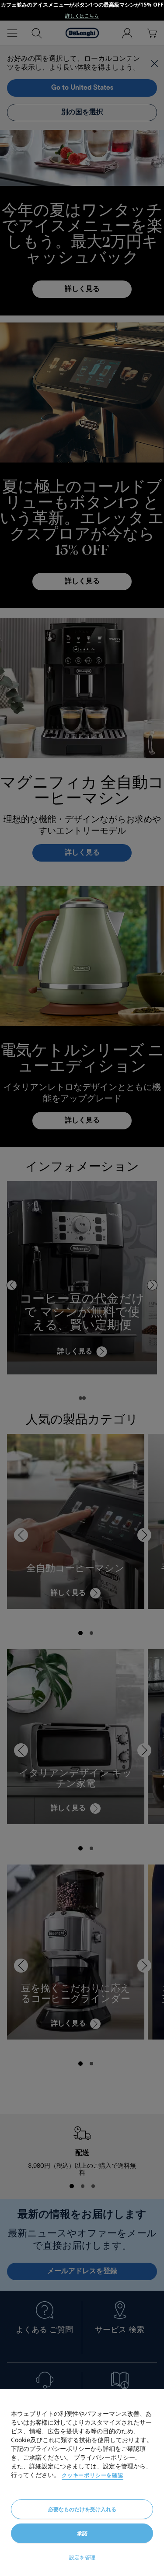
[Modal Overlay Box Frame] (82, 10)
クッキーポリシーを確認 (92, 2475)
